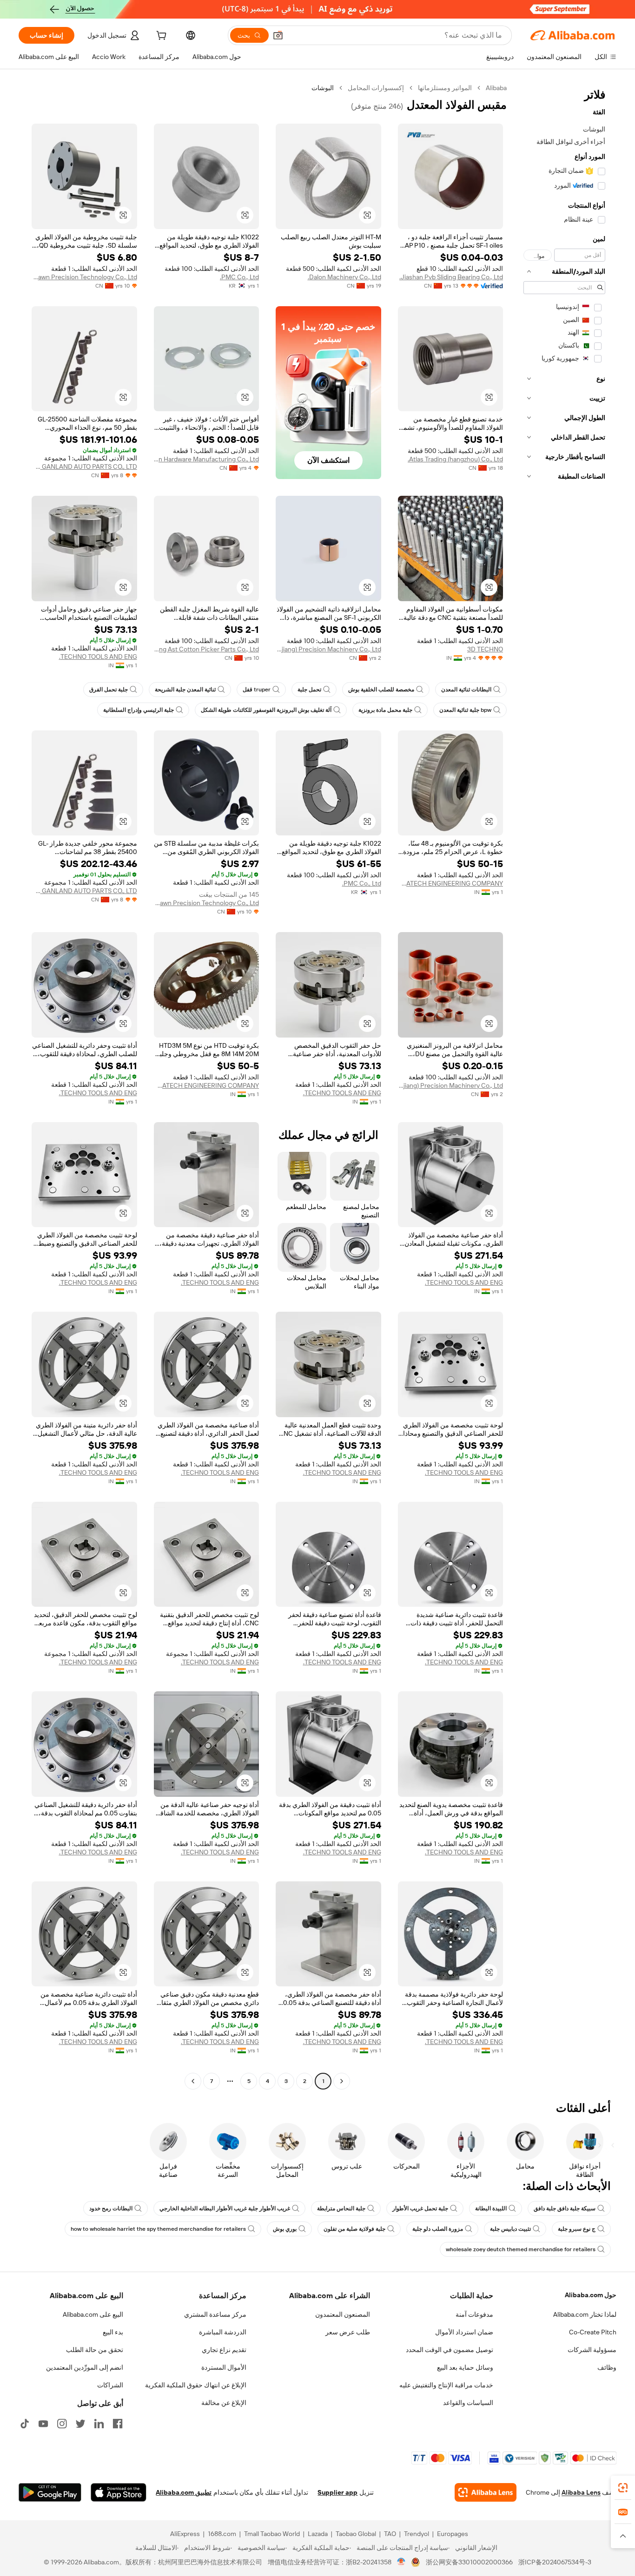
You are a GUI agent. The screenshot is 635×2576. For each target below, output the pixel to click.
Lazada (318, 2534)
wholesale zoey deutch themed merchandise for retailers (521, 2249)
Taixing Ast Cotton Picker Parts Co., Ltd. (207, 649)
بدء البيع (113, 2332)
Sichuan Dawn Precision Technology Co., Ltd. (84, 277)
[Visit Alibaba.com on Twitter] (80, 2424)
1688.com (222, 2534)
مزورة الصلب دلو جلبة (438, 2229)
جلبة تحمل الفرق (109, 690)
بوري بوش (285, 2229)
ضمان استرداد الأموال (464, 2332)
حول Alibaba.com (591, 2295)
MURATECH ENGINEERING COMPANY (451, 883)
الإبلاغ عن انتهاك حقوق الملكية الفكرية (196, 2385)
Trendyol (417, 2534)
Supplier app (337, 2492)
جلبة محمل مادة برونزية (385, 710)
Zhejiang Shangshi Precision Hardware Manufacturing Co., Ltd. (207, 459)
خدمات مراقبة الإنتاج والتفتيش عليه (446, 2385)
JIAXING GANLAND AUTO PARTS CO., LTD (84, 467)
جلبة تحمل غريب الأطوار (420, 2208)
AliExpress (185, 2534)
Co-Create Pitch (593, 2332)
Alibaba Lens (581, 2492)
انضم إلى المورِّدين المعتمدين (85, 2367)
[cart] (160, 37)
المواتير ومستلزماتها (445, 88)
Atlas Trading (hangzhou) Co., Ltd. (455, 459)
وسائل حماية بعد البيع (465, 2367)
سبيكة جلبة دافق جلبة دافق (565, 2208)
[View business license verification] (401, 2562)
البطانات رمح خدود (111, 2208)
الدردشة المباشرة (223, 2332)
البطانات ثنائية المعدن (466, 690)
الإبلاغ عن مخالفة (224, 2403)
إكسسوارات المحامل (376, 88)
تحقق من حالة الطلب (95, 2350)
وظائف (607, 2367)
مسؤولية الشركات (592, 2350)
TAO (390, 2534)
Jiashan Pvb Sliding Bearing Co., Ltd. (451, 277)
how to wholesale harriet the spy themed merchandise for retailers (158, 2229)
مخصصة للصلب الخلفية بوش (381, 690)
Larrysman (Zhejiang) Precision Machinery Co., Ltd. (328, 649)
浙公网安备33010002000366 (469, 2562)
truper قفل (257, 690)
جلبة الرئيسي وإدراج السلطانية (139, 710)
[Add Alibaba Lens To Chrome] (486, 2492)
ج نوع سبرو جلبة (577, 2229)
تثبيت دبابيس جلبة (510, 2229)
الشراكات (110, 2385)
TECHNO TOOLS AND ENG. (98, 657)
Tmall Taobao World (272, 2534)
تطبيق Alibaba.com (184, 2492)
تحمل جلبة (309, 690)
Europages (453, 2534)
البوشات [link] (323, 88)
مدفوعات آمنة (474, 2314)
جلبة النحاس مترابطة (341, 2208)
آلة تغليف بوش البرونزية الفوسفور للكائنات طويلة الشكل (266, 710)
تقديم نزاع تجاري (224, 2350)
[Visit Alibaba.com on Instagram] (62, 2424)
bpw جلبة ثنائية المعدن (465, 710)
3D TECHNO (485, 649)
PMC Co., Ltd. (239, 277)
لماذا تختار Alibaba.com (585, 2314)
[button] (278, 35)
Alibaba (496, 88)
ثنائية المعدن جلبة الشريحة (185, 690)
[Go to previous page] (342, 2081)
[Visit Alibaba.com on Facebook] (118, 2424)
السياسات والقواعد (468, 2403)
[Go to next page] (193, 2081)
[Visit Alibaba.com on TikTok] (25, 2424)
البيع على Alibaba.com (93, 2314)
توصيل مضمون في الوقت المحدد (450, 2350)
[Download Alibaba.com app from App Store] (119, 2492)
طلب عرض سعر (348, 2332)
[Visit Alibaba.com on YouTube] (43, 2424)
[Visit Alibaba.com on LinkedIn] (99, 2424)
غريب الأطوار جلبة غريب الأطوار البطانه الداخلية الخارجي (225, 2208)
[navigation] (564, 1086)
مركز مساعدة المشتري (215, 2314)
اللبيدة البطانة (491, 2208)
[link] (623, 2488)
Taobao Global (356, 2534)
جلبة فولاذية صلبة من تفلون (354, 2229)
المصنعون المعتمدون (343, 2314)
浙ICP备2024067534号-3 (555, 2562)
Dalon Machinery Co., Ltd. (344, 277)
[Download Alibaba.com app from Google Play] (50, 2492)
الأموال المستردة (224, 2367)
